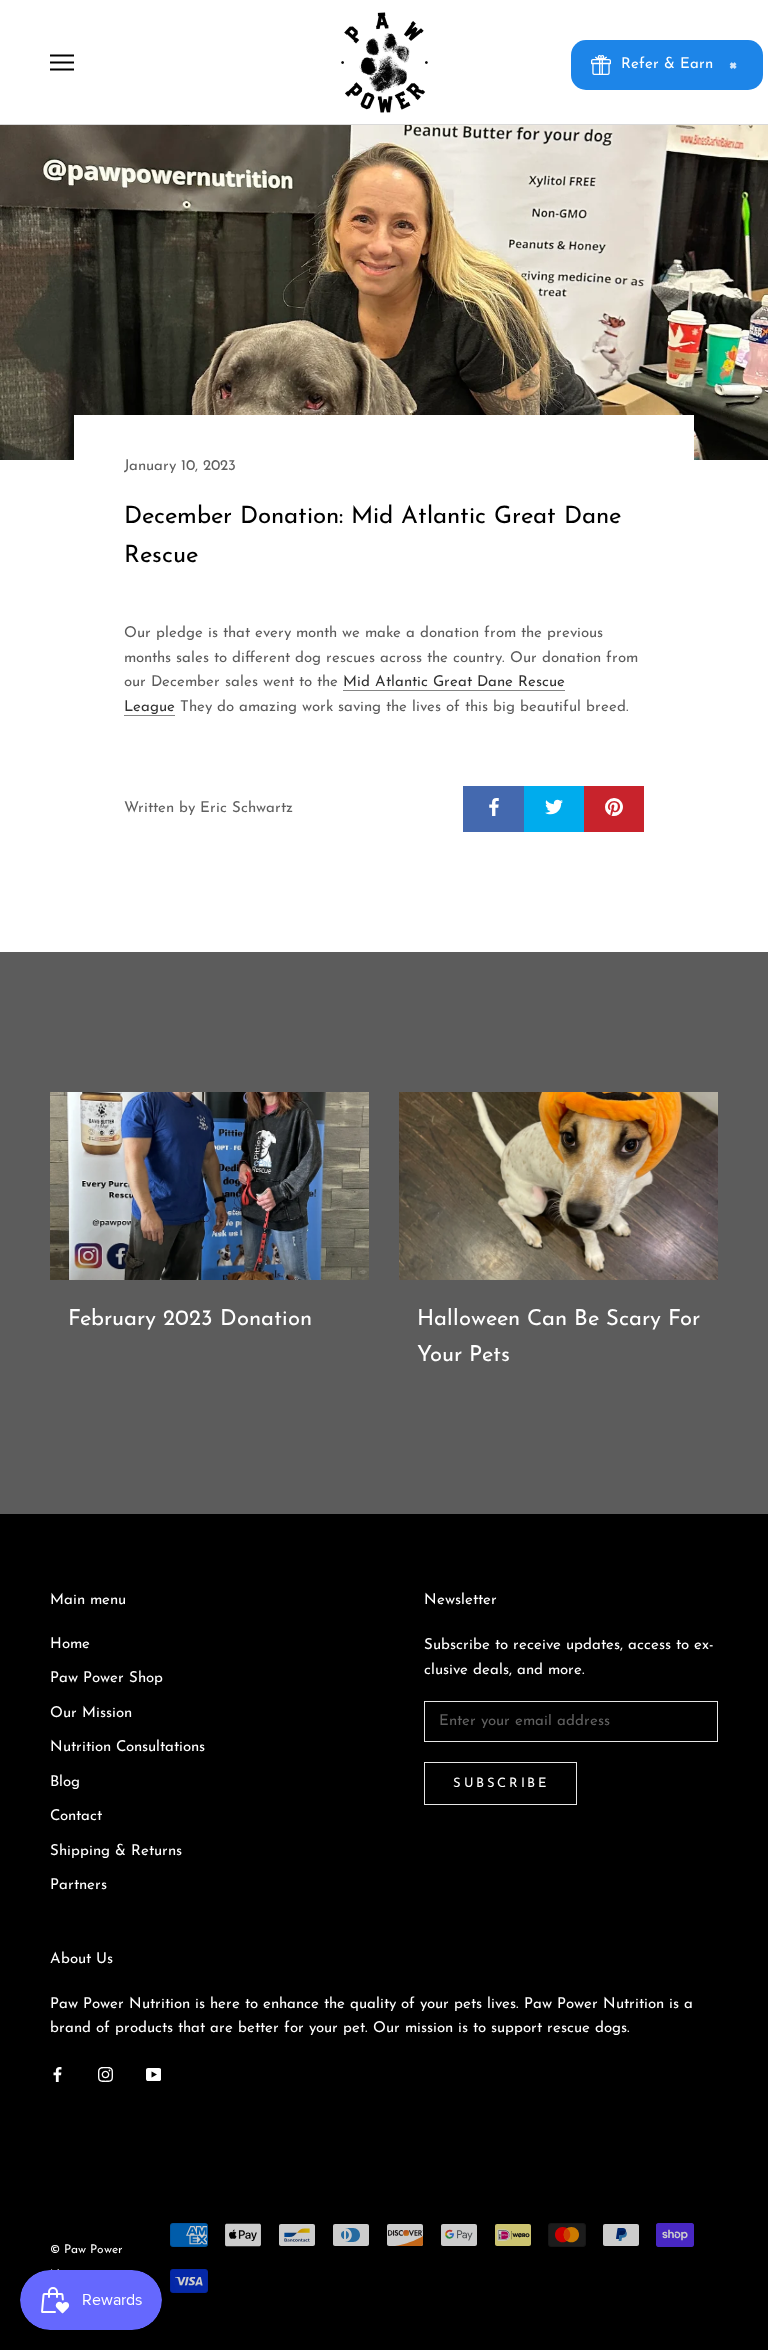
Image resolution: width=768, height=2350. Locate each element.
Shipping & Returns (116, 1851)
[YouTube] (153, 2074)
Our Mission (91, 1713)
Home (70, 1644)
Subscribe (500, 1783)
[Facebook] (57, 2074)
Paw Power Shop (106, 1678)
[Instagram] (105, 2074)
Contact (76, 1816)
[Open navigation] (62, 62)
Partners (78, 1885)
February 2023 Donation (190, 1319)
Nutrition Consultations (127, 1747)
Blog (65, 1782)
